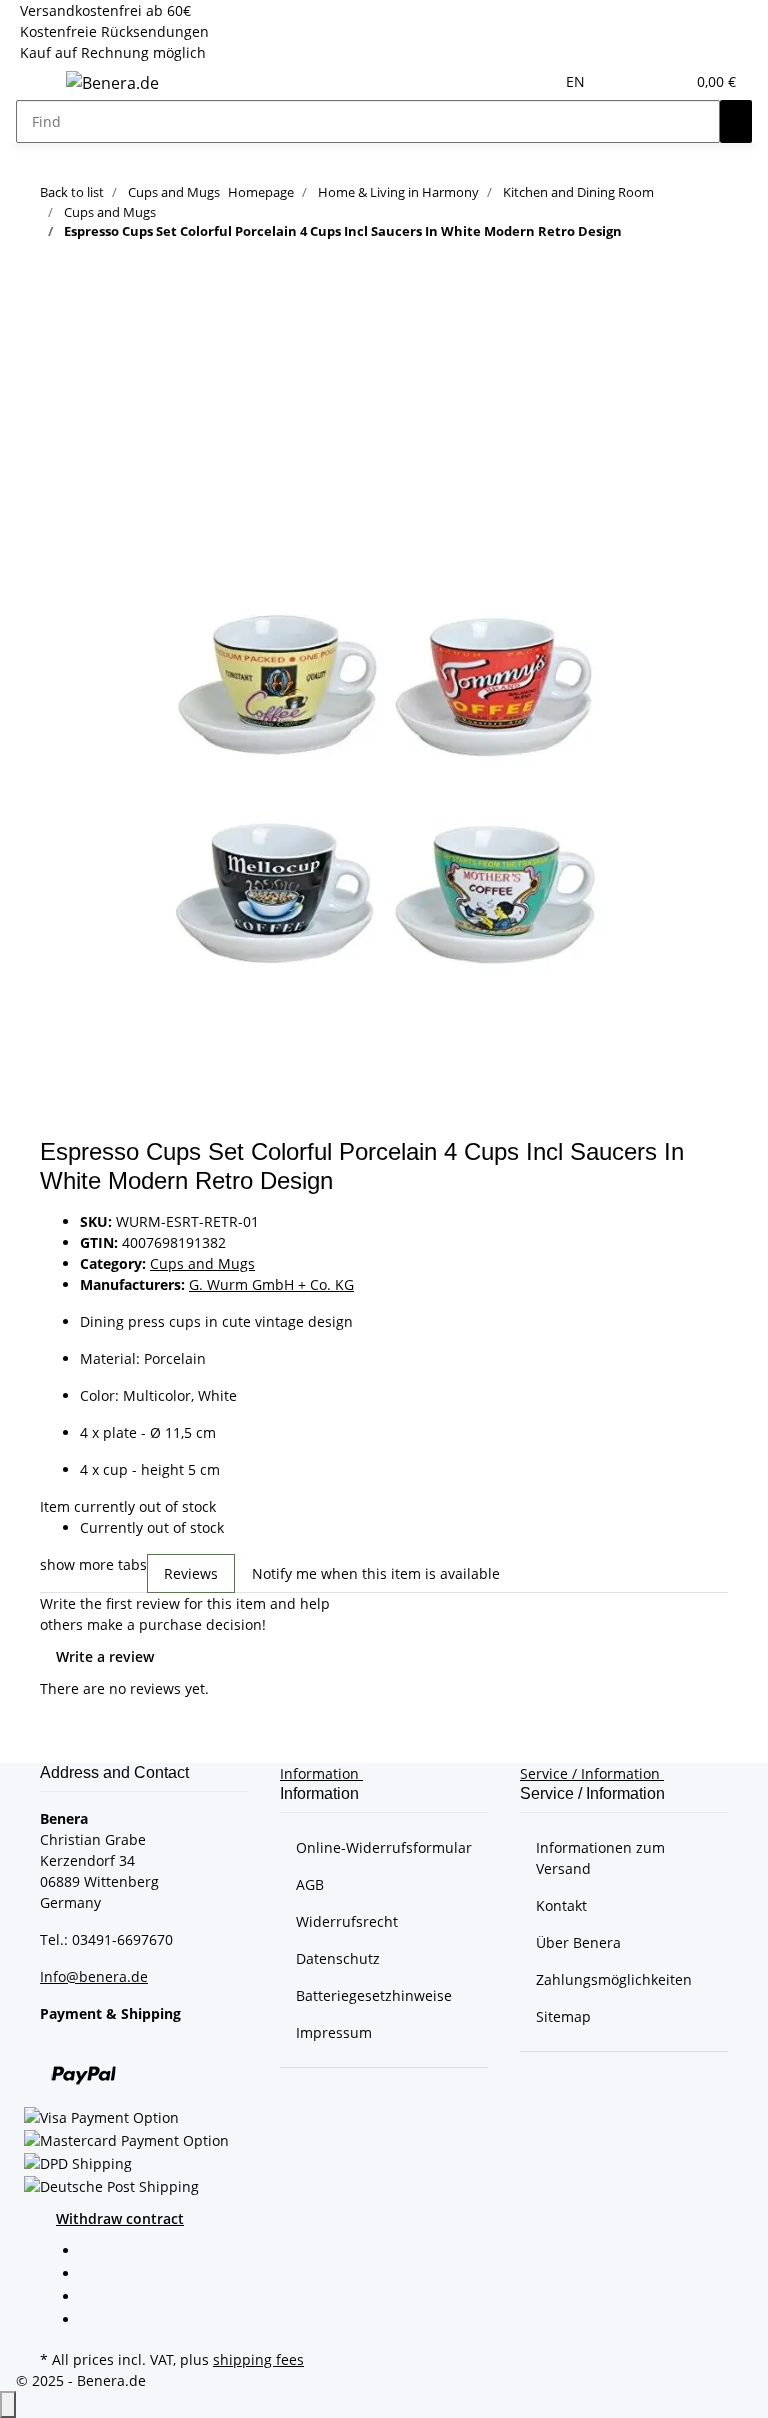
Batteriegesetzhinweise (374, 1995)
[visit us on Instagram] (96, 2322)
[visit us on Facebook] (96, 2252)
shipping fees (258, 2359)
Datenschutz (338, 1958)
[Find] (736, 121)
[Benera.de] (112, 82)
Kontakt (561, 1905)
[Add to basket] (56, 353)
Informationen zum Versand (600, 1858)
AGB (310, 1884)
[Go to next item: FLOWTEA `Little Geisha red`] (56, 287)
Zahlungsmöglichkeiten (614, 1979)
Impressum (334, 2032)
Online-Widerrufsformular (384, 1847)
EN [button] (577, 81)
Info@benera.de (94, 1976)
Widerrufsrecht (347, 1921)
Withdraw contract (120, 2218)
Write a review (105, 1656)
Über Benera (578, 1942)
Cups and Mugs (202, 1263)
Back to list (72, 192)
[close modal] (56, 385)
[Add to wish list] (56, 428)
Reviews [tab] (191, 1573)
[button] (629, 81)
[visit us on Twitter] (96, 2275)
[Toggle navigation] (41, 86)
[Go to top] (8, 2404)
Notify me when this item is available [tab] (376, 1573)
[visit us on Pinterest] (96, 2298)
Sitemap (563, 2016)
